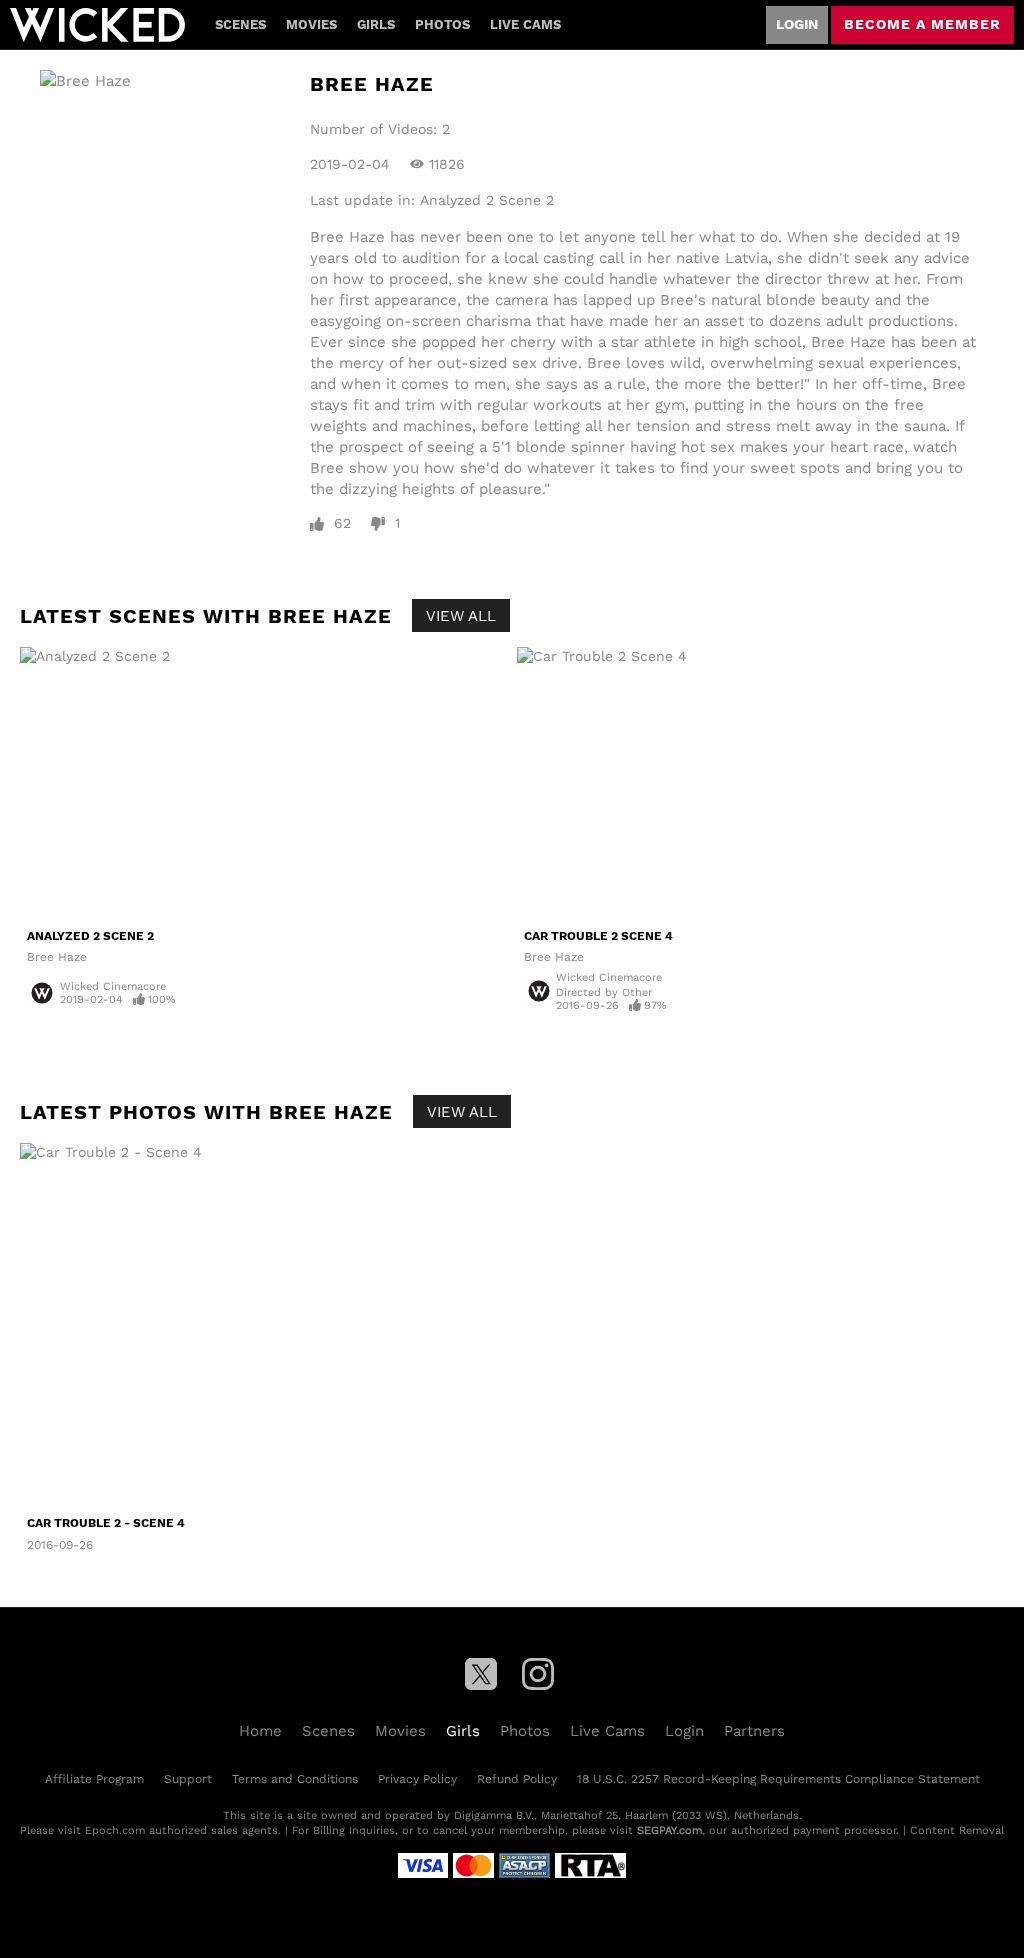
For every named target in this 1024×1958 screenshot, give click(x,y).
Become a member (922, 24)
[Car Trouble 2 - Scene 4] (141, 1325)
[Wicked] (97, 25)
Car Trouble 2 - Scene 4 (106, 1523)
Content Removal (957, 1830)
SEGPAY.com (669, 1830)
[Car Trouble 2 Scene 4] (760, 784)
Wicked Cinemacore (113, 986)
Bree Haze (57, 956)
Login (797, 24)
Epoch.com (115, 1830)
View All (461, 615)
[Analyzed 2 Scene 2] (263, 784)
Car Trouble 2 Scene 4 (598, 936)
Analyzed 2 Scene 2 (487, 200)
